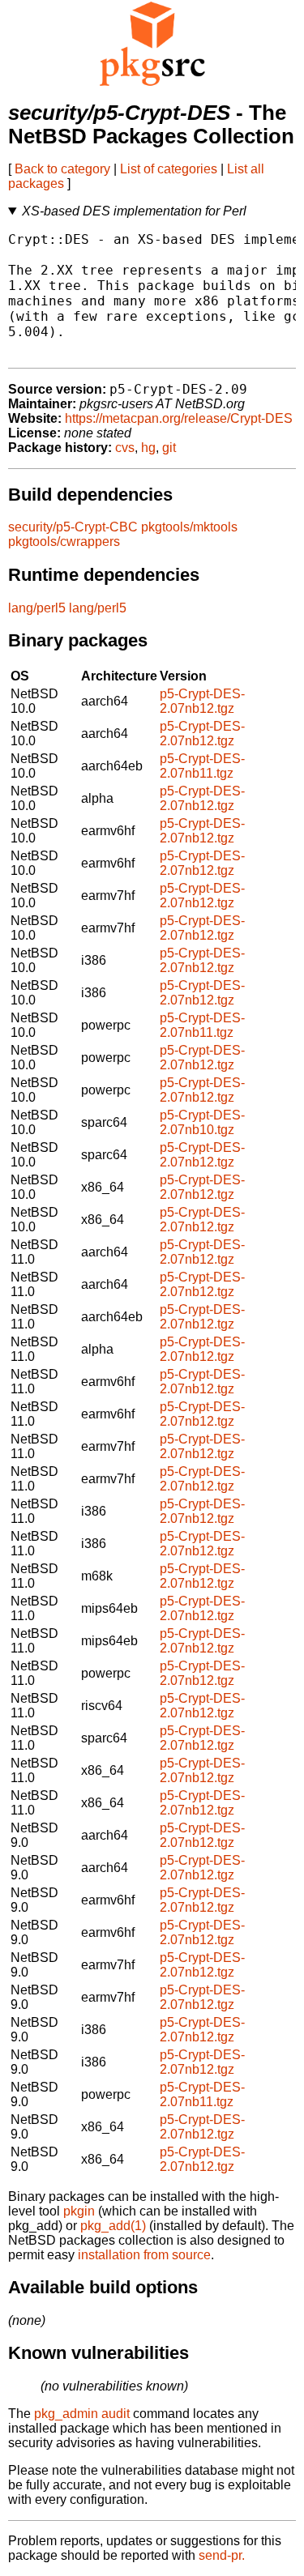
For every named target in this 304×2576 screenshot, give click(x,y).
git (169, 448)
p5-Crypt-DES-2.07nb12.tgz (202, 701)
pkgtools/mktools (189, 527)
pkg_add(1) (113, 2226)
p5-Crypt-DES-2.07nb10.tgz (202, 1122)
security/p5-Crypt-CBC (73, 527)
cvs (125, 448)
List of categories (169, 169)
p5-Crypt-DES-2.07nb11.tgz (202, 766)
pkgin (79, 2211)
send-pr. (222, 2555)
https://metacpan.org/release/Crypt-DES (179, 418)
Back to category (62, 169)
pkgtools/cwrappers (64, 542)
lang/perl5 (37, 608)
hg (148, 448)
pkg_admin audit (82, 2414)
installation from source (144, 2255)
